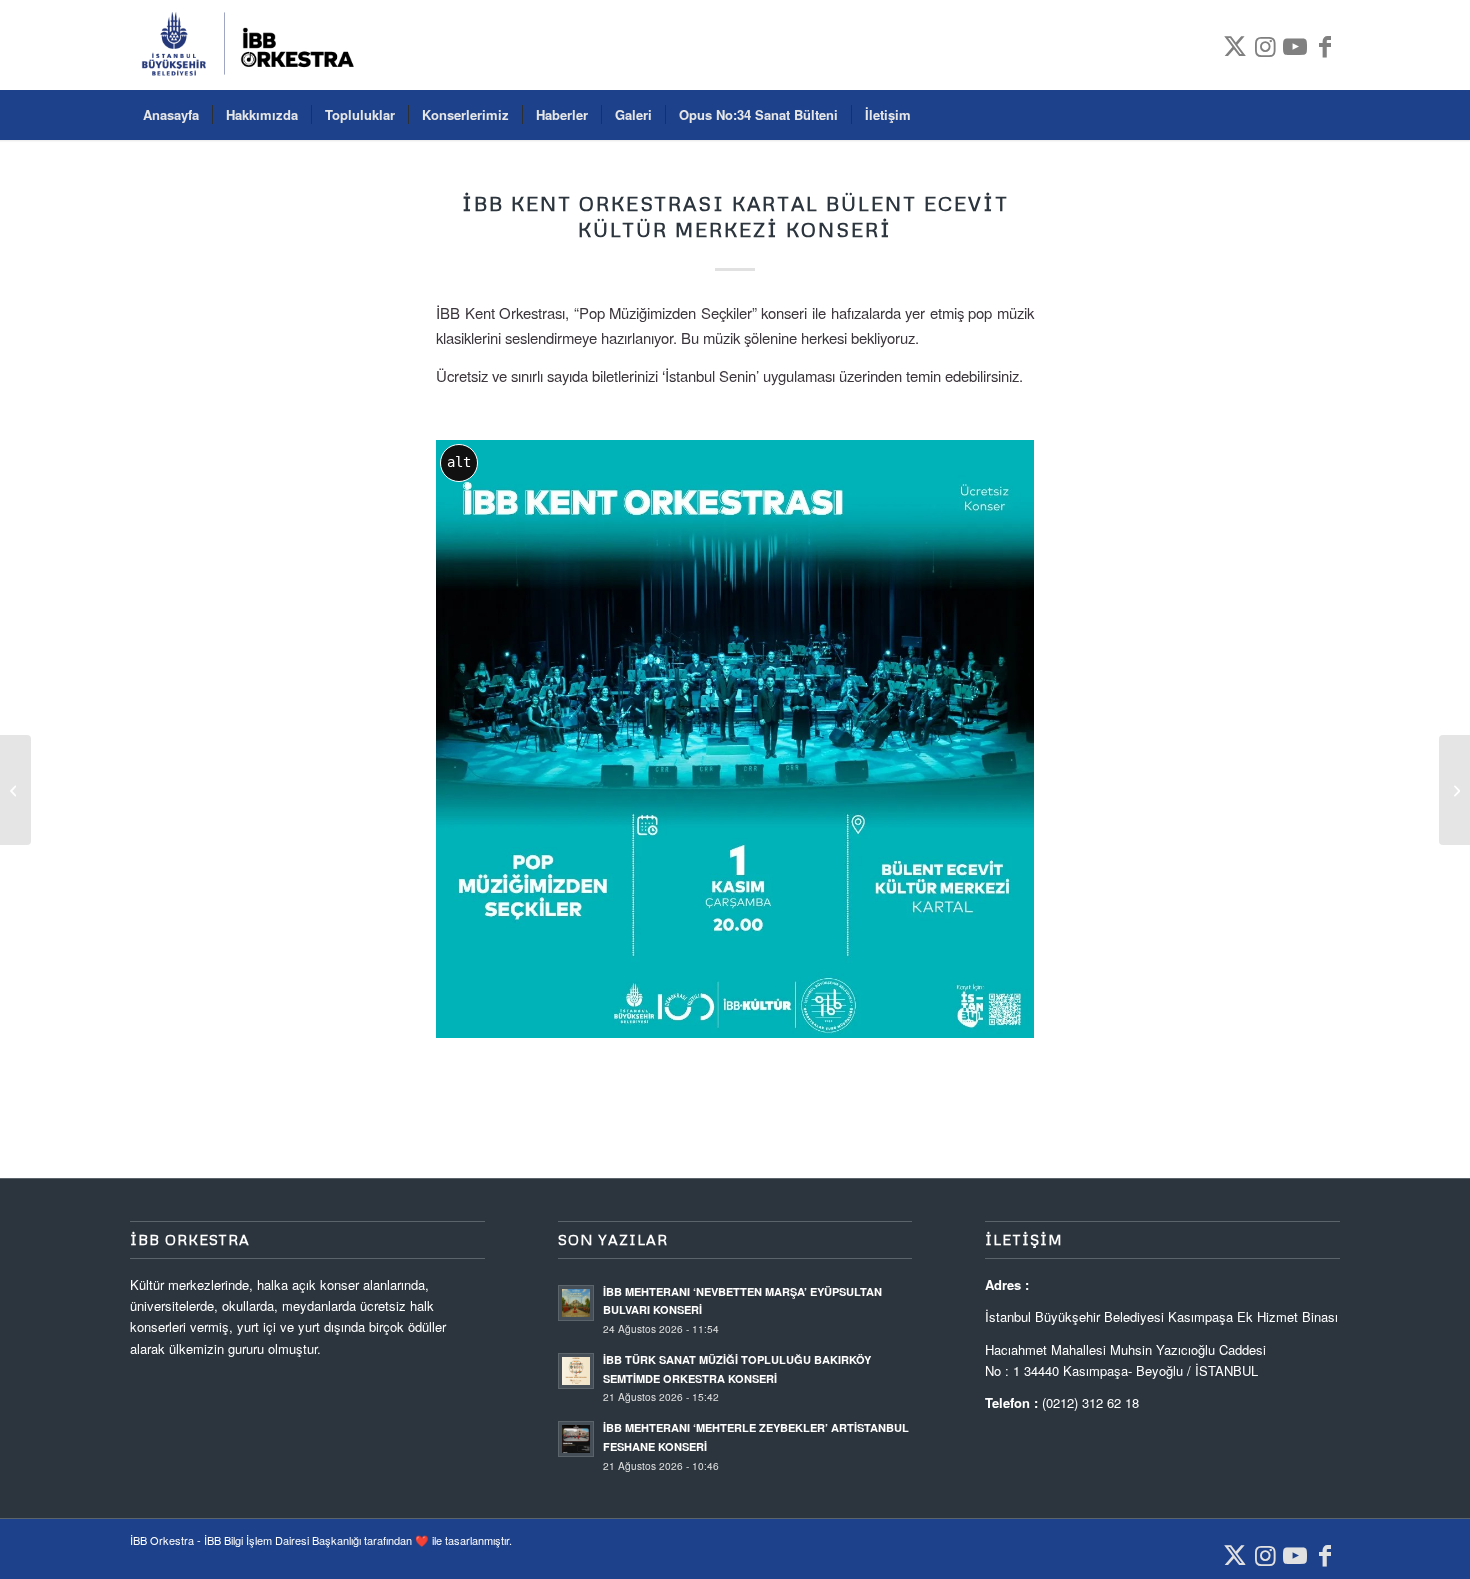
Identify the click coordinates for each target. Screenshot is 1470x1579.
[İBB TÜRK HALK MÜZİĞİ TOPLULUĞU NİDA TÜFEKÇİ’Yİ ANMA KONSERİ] (1454, 790)
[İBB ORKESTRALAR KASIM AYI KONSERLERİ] (15, 790)
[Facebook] (1325, 45)
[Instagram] (1265, 45)
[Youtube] (1295, 45)
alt (459, 462)
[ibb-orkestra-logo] (254, 45)
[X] (1235, 45)
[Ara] (1327, 115)
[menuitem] (171, 115)
